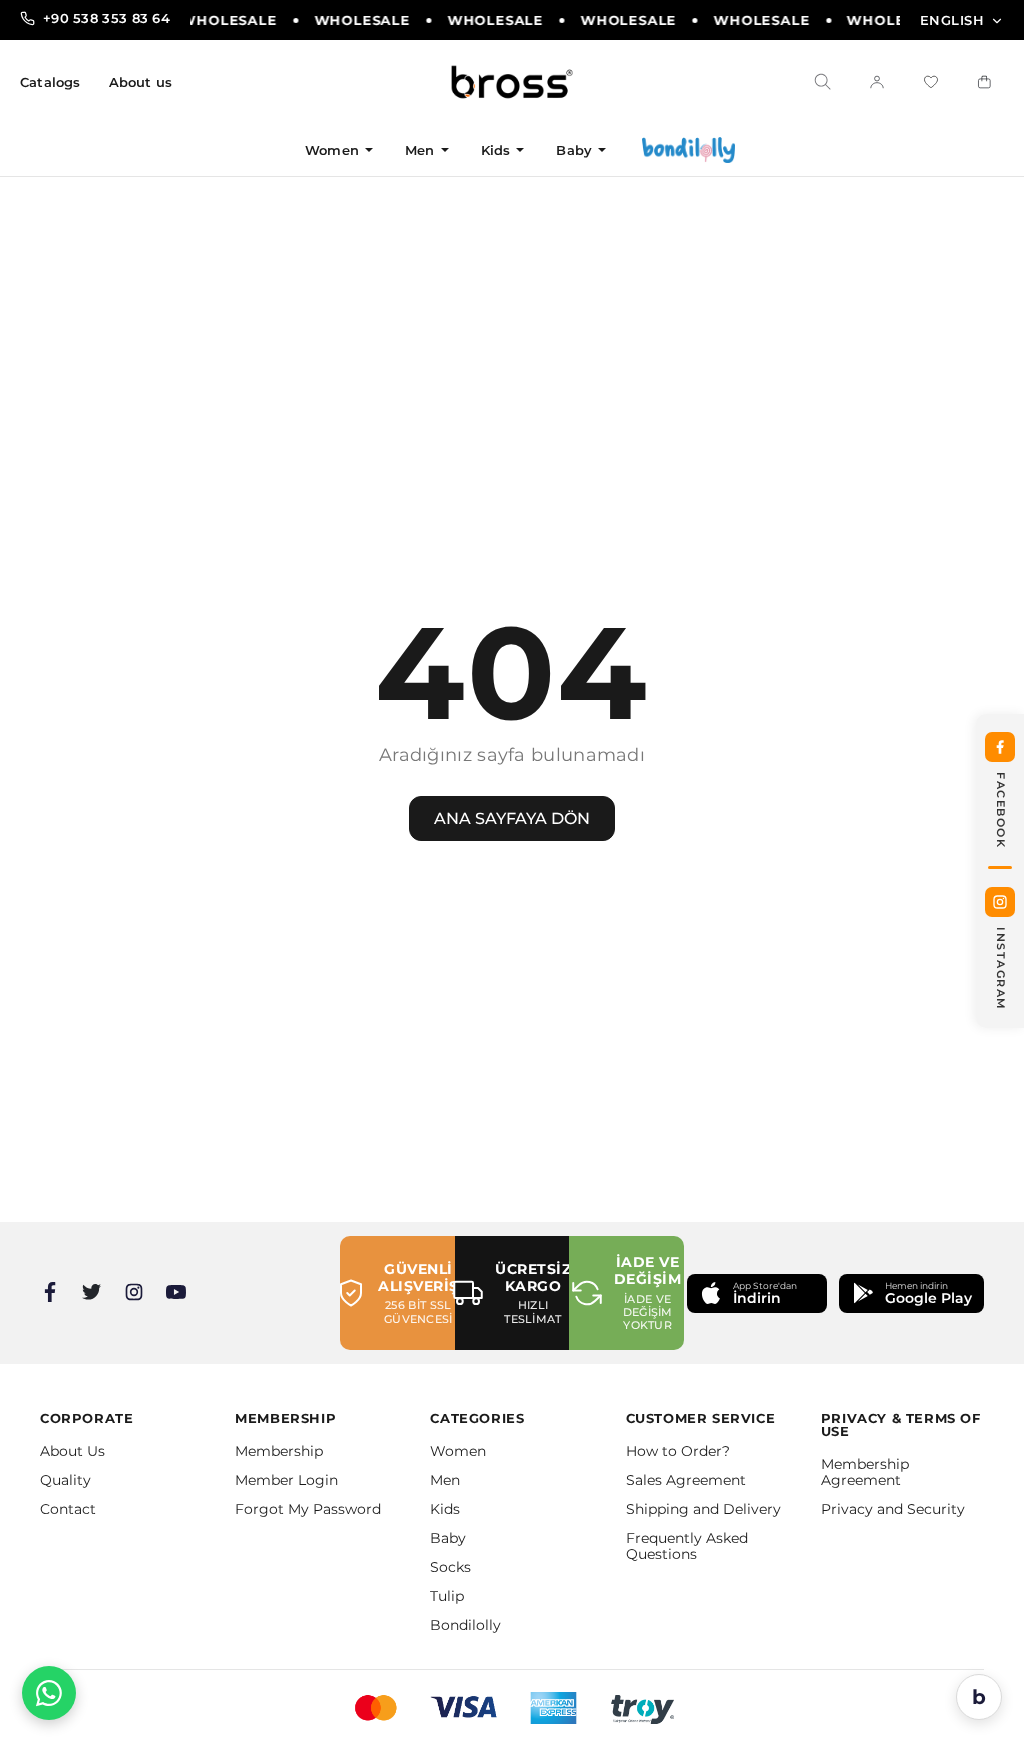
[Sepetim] (985, 82)
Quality (65, 1480)
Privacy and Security (893, 1509)
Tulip (447, 1596)
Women (332, 150)
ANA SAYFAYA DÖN (512, 818)
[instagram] (134, 1292)
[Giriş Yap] (877, 82)
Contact (68, 1509)
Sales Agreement (686, 1480)
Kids (496, 150)
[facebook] (50, 1292)
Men (420, 150)
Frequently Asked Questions (687, 1546)
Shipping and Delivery (703, 1509)
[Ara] (823, 82)
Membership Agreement (865, 1472)
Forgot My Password (308, 1509)
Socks (450, 1567)
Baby (574, 150)
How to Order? (678, 1451)
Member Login (286, 1480)
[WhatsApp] (49, 1693)
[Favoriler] (931, 82)
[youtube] (176, 1292)
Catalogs (50, 82)
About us (141, 82)
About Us (72, 1451)
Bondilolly (465, 1625)
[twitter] (92, 1292)
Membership (279, 1451)
